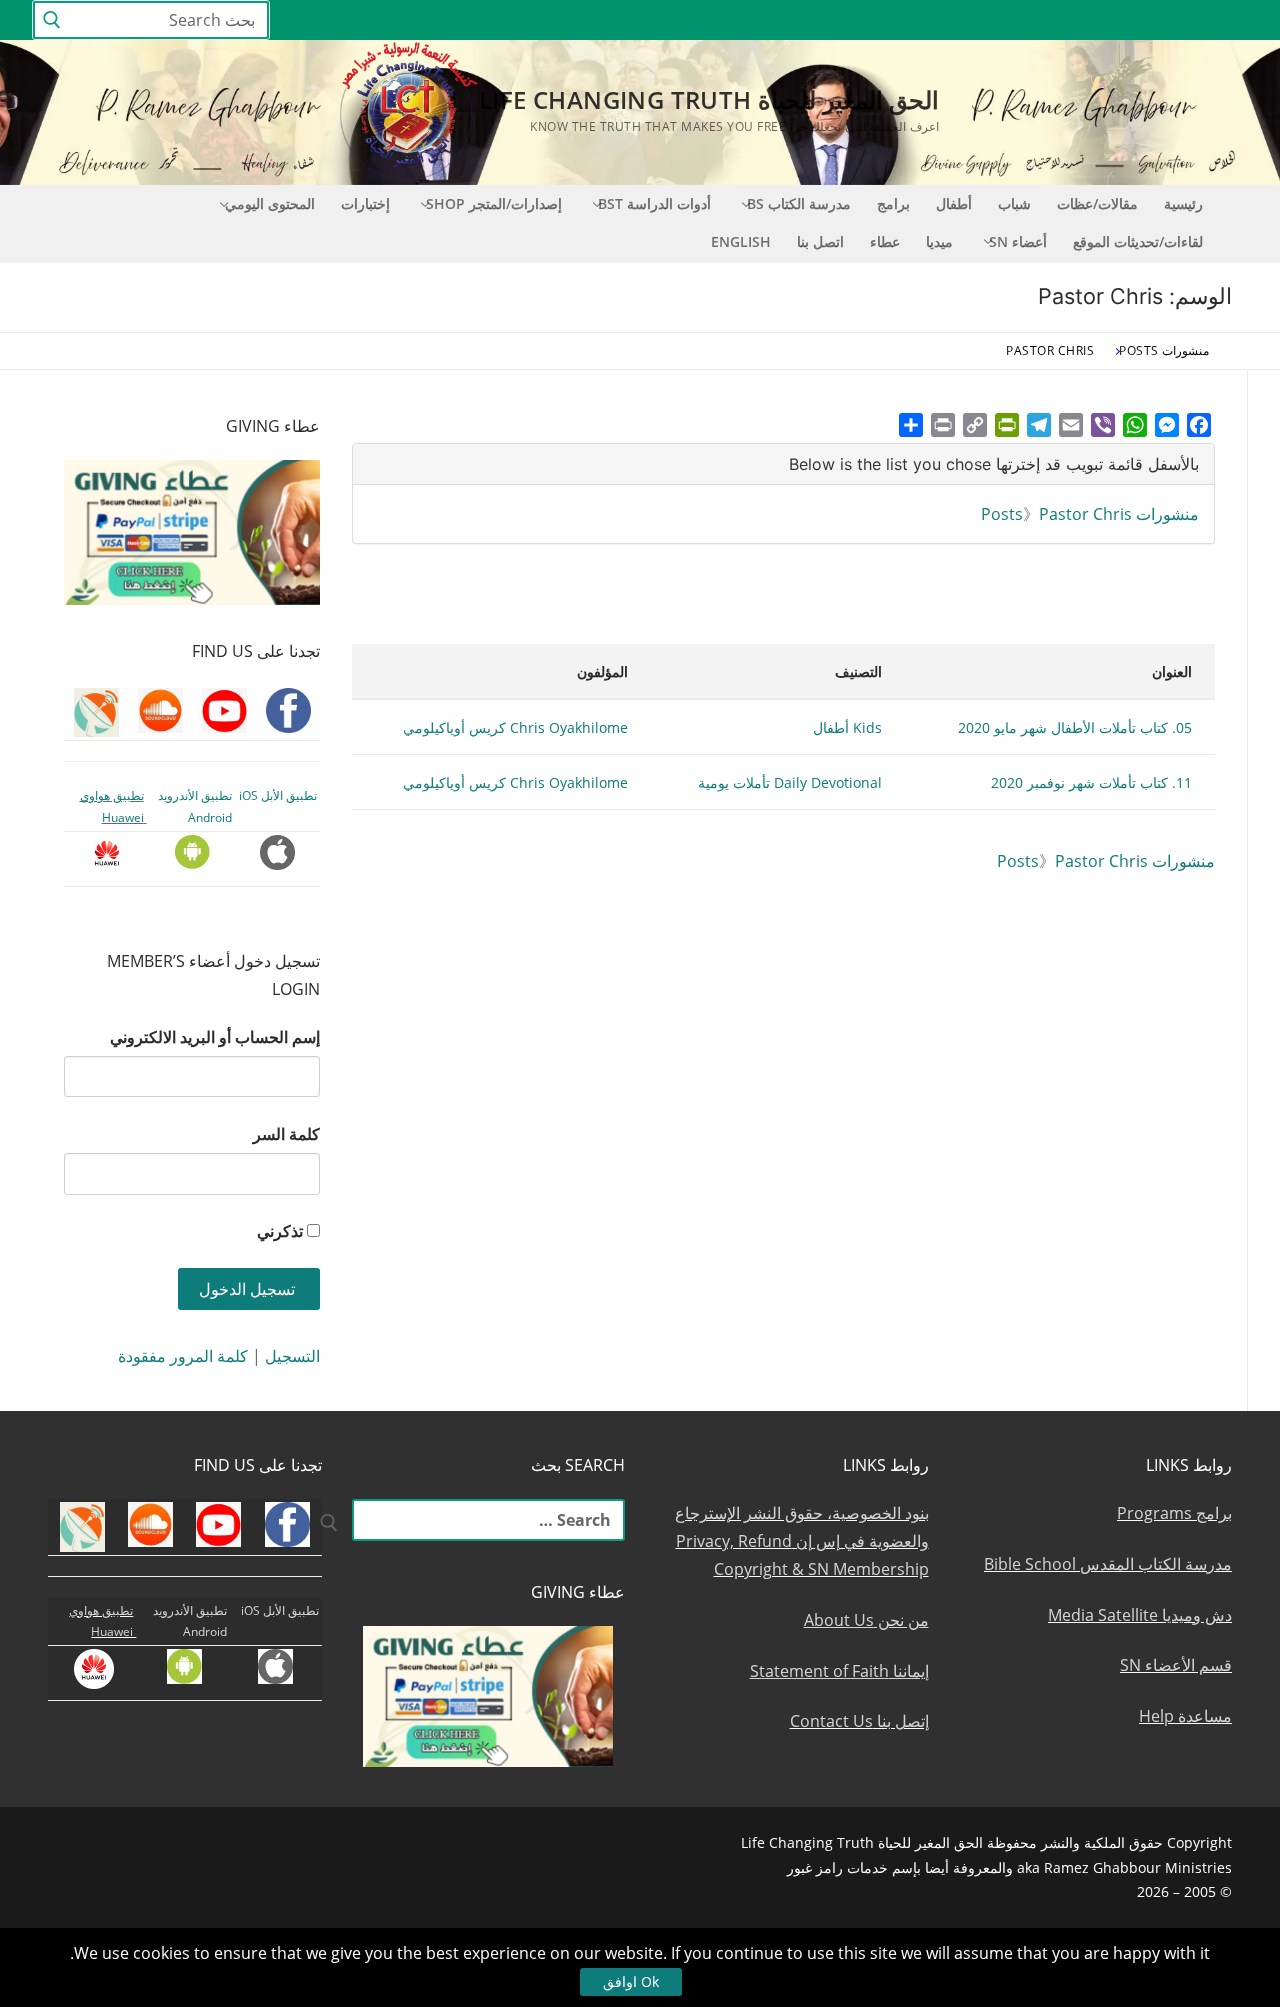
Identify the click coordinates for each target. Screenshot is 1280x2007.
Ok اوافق (631, 1981)
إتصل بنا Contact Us (859, 1721)
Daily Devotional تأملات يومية (790, 782)
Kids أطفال (847, 727)
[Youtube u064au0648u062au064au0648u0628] (1196, 20)
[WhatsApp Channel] (1049, 20)
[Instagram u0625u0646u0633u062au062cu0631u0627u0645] (1086, 20)
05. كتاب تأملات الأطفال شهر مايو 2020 (1075, 727)
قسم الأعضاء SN (1176, 1665)
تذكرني (280, 1231)
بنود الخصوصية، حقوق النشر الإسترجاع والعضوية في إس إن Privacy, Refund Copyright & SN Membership (802, 1541)
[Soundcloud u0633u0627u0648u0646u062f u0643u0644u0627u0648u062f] (1159, 20)
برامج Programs (1174, 1513)
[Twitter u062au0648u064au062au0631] (1123, 20)
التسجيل (292, 1356)
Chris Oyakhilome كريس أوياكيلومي (515, 727)
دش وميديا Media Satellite (1140, 1615)
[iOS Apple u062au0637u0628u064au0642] (940, 20)
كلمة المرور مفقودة (183, 1356)
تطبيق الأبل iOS (278, 795)
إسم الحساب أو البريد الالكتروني (215, 1037)
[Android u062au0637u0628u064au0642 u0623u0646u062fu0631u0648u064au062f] (976, 20)
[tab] (783, 464)
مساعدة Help (1185, 1716)
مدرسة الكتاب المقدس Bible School (1108, 1564)
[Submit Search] (52, 20)
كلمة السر (286, 1134)
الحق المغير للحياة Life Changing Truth (709, 99)
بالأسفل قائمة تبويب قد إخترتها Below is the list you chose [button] (994, 464)
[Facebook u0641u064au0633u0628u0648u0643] (1229, 20)
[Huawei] (906, 20)
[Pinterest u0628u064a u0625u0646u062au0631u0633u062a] (1013, 20)
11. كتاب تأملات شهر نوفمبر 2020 (1091, 782)
